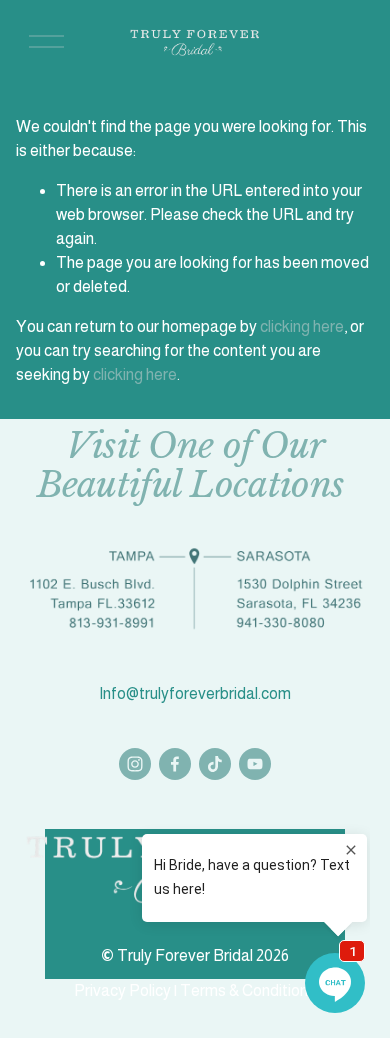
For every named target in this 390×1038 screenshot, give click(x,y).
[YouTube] (255, 764)
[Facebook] (175, 764)
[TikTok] (215, 764)
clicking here (302, 326)
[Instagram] (135, 764)
